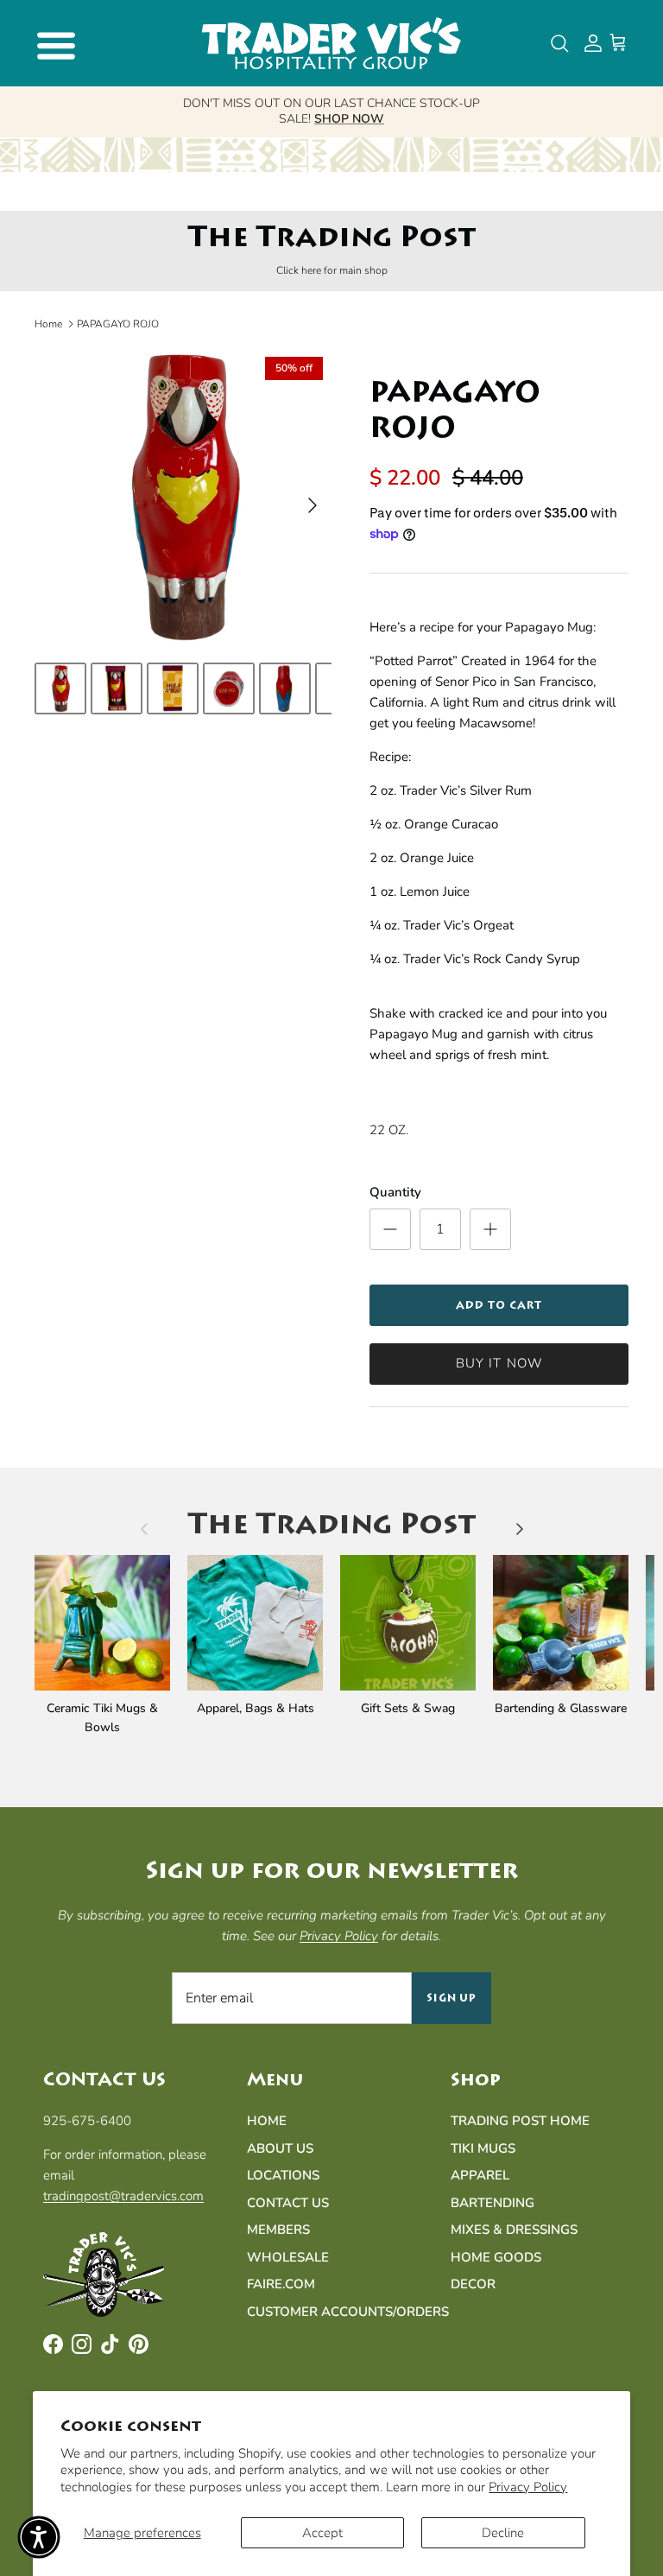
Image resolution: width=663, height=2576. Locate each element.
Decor (473, 2284)
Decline (503, 2533)
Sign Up (452, 1998)
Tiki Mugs (483, 2148)
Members (278, 2230)
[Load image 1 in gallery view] (183, 497)
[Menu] (54, 43)
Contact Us (288, 2203)
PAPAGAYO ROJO (118, 324)
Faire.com (281, 2284)
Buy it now (499, 1363)
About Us (280, 2148)
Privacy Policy (528, 2487)
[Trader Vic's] (331, 43)
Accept (322, 2533)
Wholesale (288, 2257)
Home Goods (496, 2257)
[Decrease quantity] (390, 1229)
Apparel (480, 2175)
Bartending (493, 2203)
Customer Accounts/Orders (348, 2312)
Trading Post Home (520, 2121)
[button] (39, 2537)
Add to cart (499, 1305)
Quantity (395, 1192)
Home (48, 324)
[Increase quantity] (490, 1229)
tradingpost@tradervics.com (123, 2196)
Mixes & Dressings (514, 2230)
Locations (283, 2175)
